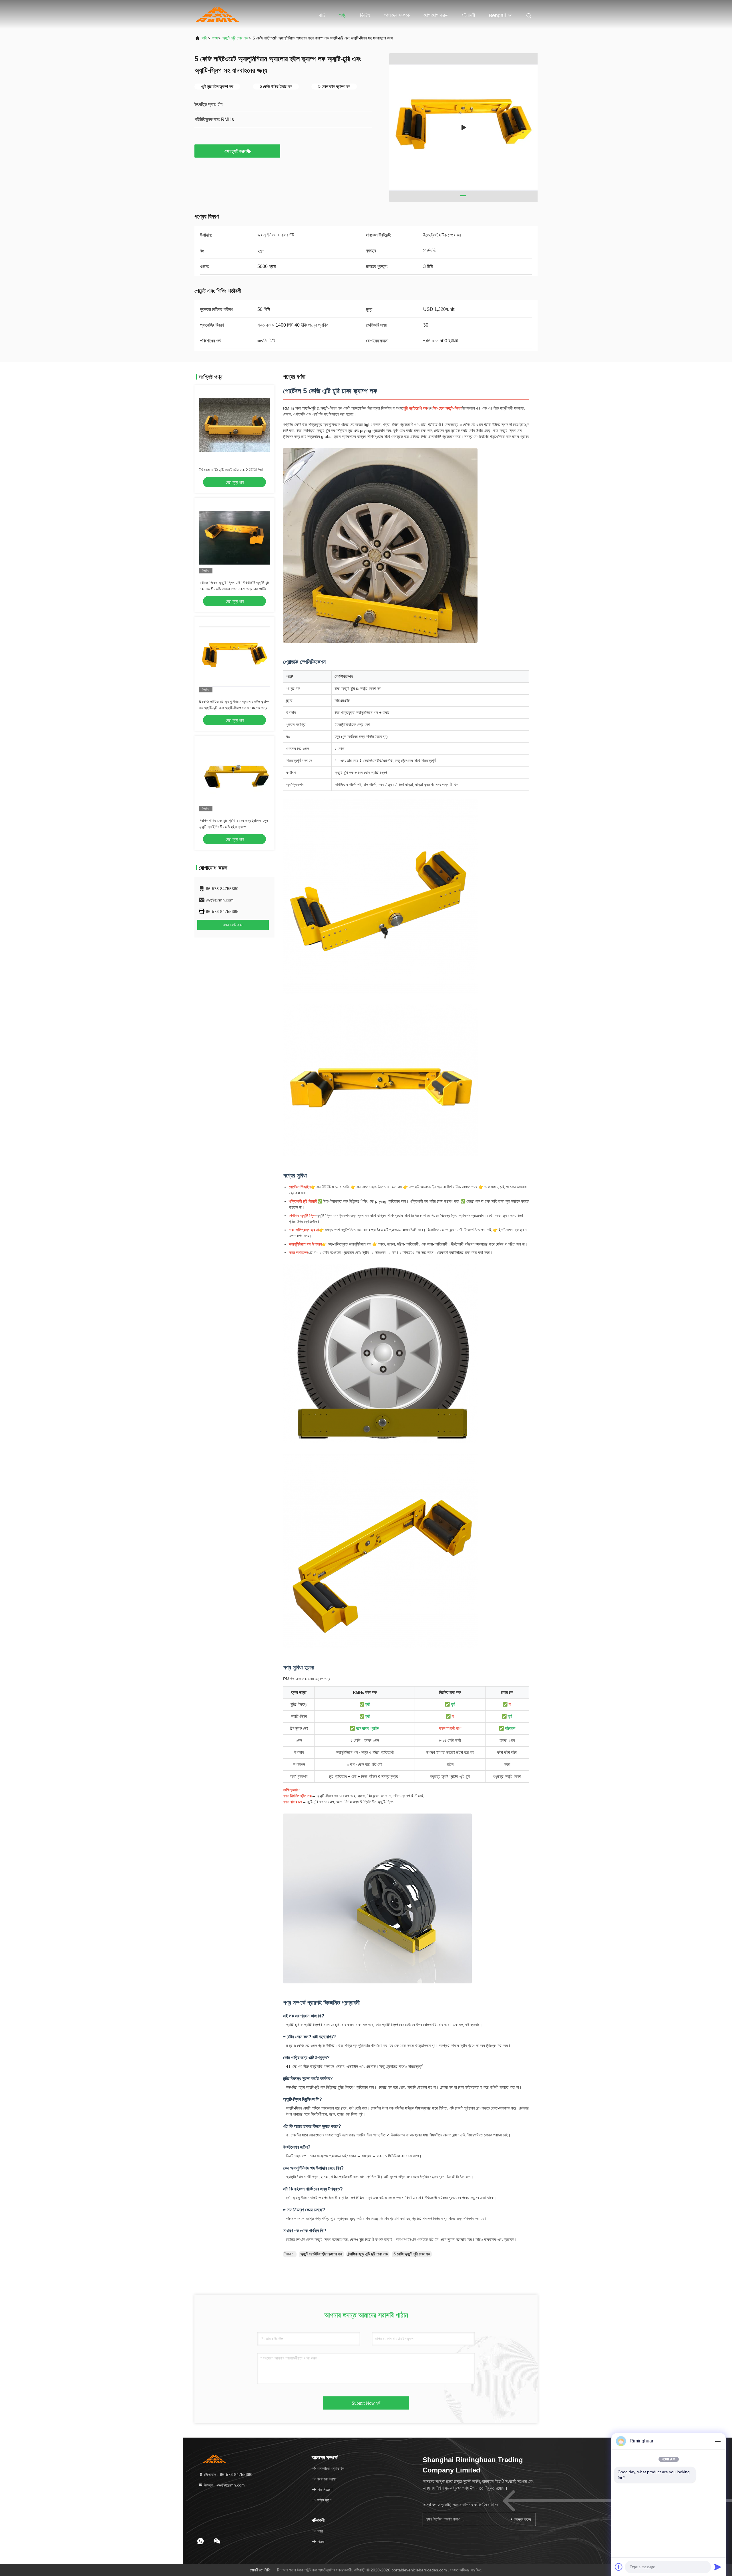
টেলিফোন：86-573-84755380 (228, 2474)
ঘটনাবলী (469, 15)
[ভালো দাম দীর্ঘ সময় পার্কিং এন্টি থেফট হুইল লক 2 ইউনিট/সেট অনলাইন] (234, 425)
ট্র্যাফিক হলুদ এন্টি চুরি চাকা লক (368, 2254)
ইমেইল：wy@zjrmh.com (224, 2485)
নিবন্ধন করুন (522, 2520)
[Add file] (619, 2567)
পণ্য (343, 15)
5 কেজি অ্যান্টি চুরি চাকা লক (412, 2254)
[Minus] (718, 2441)
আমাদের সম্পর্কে (397, 15)
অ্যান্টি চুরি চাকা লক (235, 38)
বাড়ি (322, 15)
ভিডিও (365, 15)
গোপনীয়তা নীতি (260, 2570)
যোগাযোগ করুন (436, 15)
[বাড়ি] (217, 14)
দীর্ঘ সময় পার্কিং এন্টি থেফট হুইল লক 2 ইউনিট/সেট (231, 470)
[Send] (718, 2567)
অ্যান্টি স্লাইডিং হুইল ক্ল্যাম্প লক (321, 2254)
